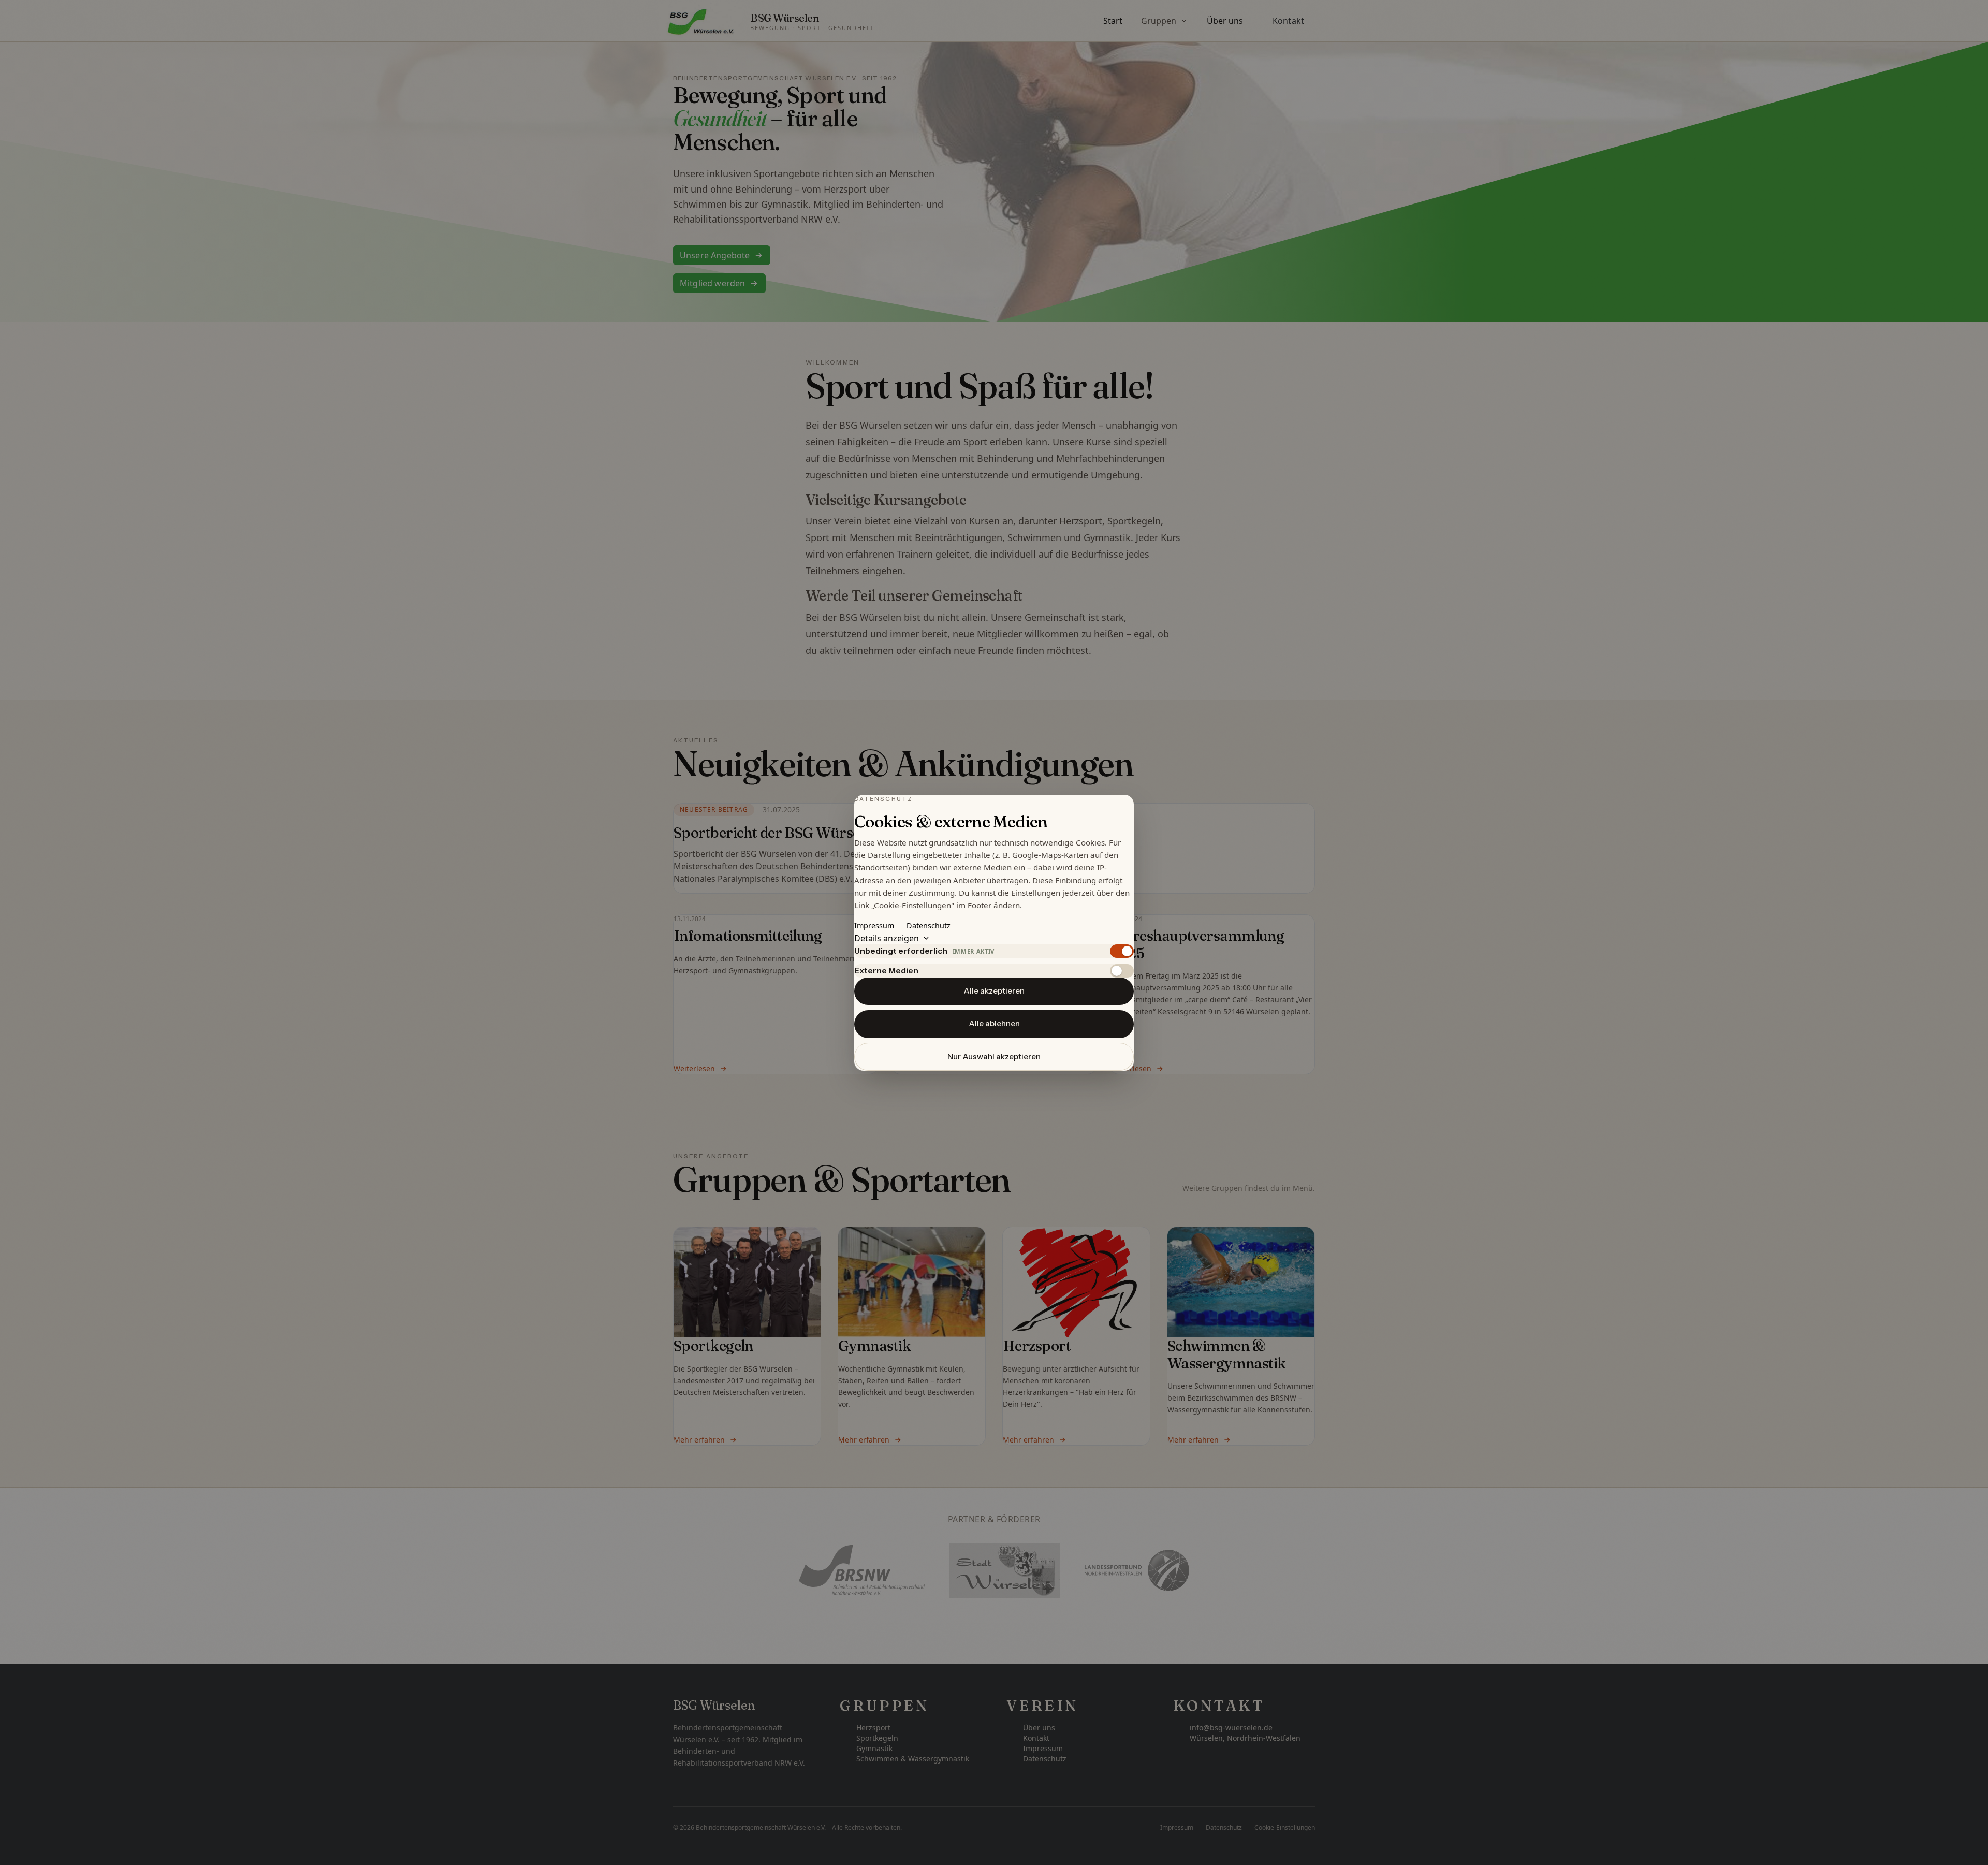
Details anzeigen (887, 938)
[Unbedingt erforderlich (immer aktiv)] (1122, 951)
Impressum (874, 925)
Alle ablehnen (994, 1023)
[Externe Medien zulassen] (1122, 970)
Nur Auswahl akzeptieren (994, 1056)
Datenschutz (929, 925)
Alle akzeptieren (994, 991)
